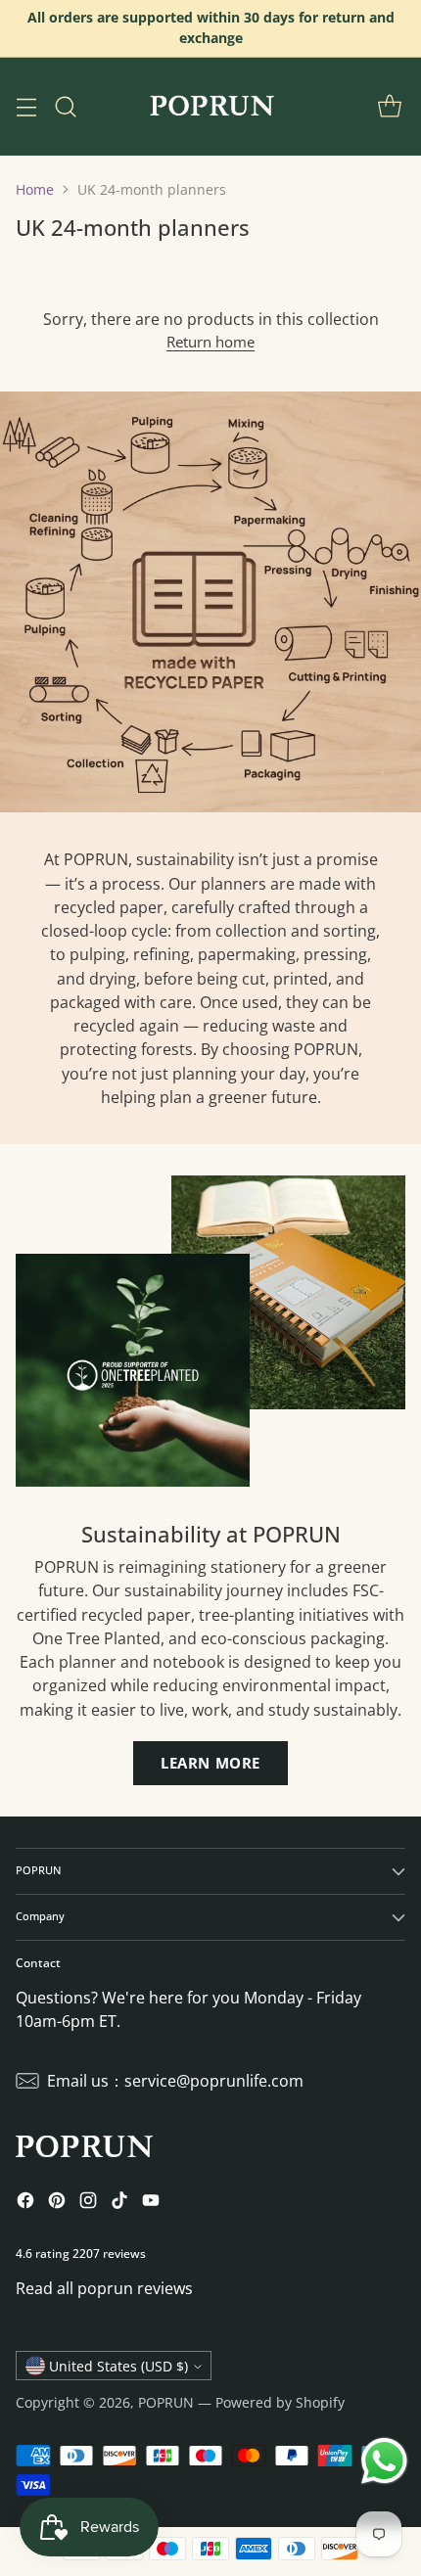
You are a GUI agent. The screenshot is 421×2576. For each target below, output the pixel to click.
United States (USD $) (118, 2366)
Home (35, 189)
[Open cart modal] (389, 106)
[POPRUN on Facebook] (25, 2203)
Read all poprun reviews (104, 2288)
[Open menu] (26, 106)
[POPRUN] (210, 107)
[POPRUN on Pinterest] (57, 2203)
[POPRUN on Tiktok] (119, 2203)
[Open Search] (65, 106)
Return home (210, 342)
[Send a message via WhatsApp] (384, 2461)
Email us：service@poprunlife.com (175, 2081)
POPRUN (166, 2402)
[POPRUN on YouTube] (151, 2203)
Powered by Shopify (280, 2402)
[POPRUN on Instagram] (88, 2203)
